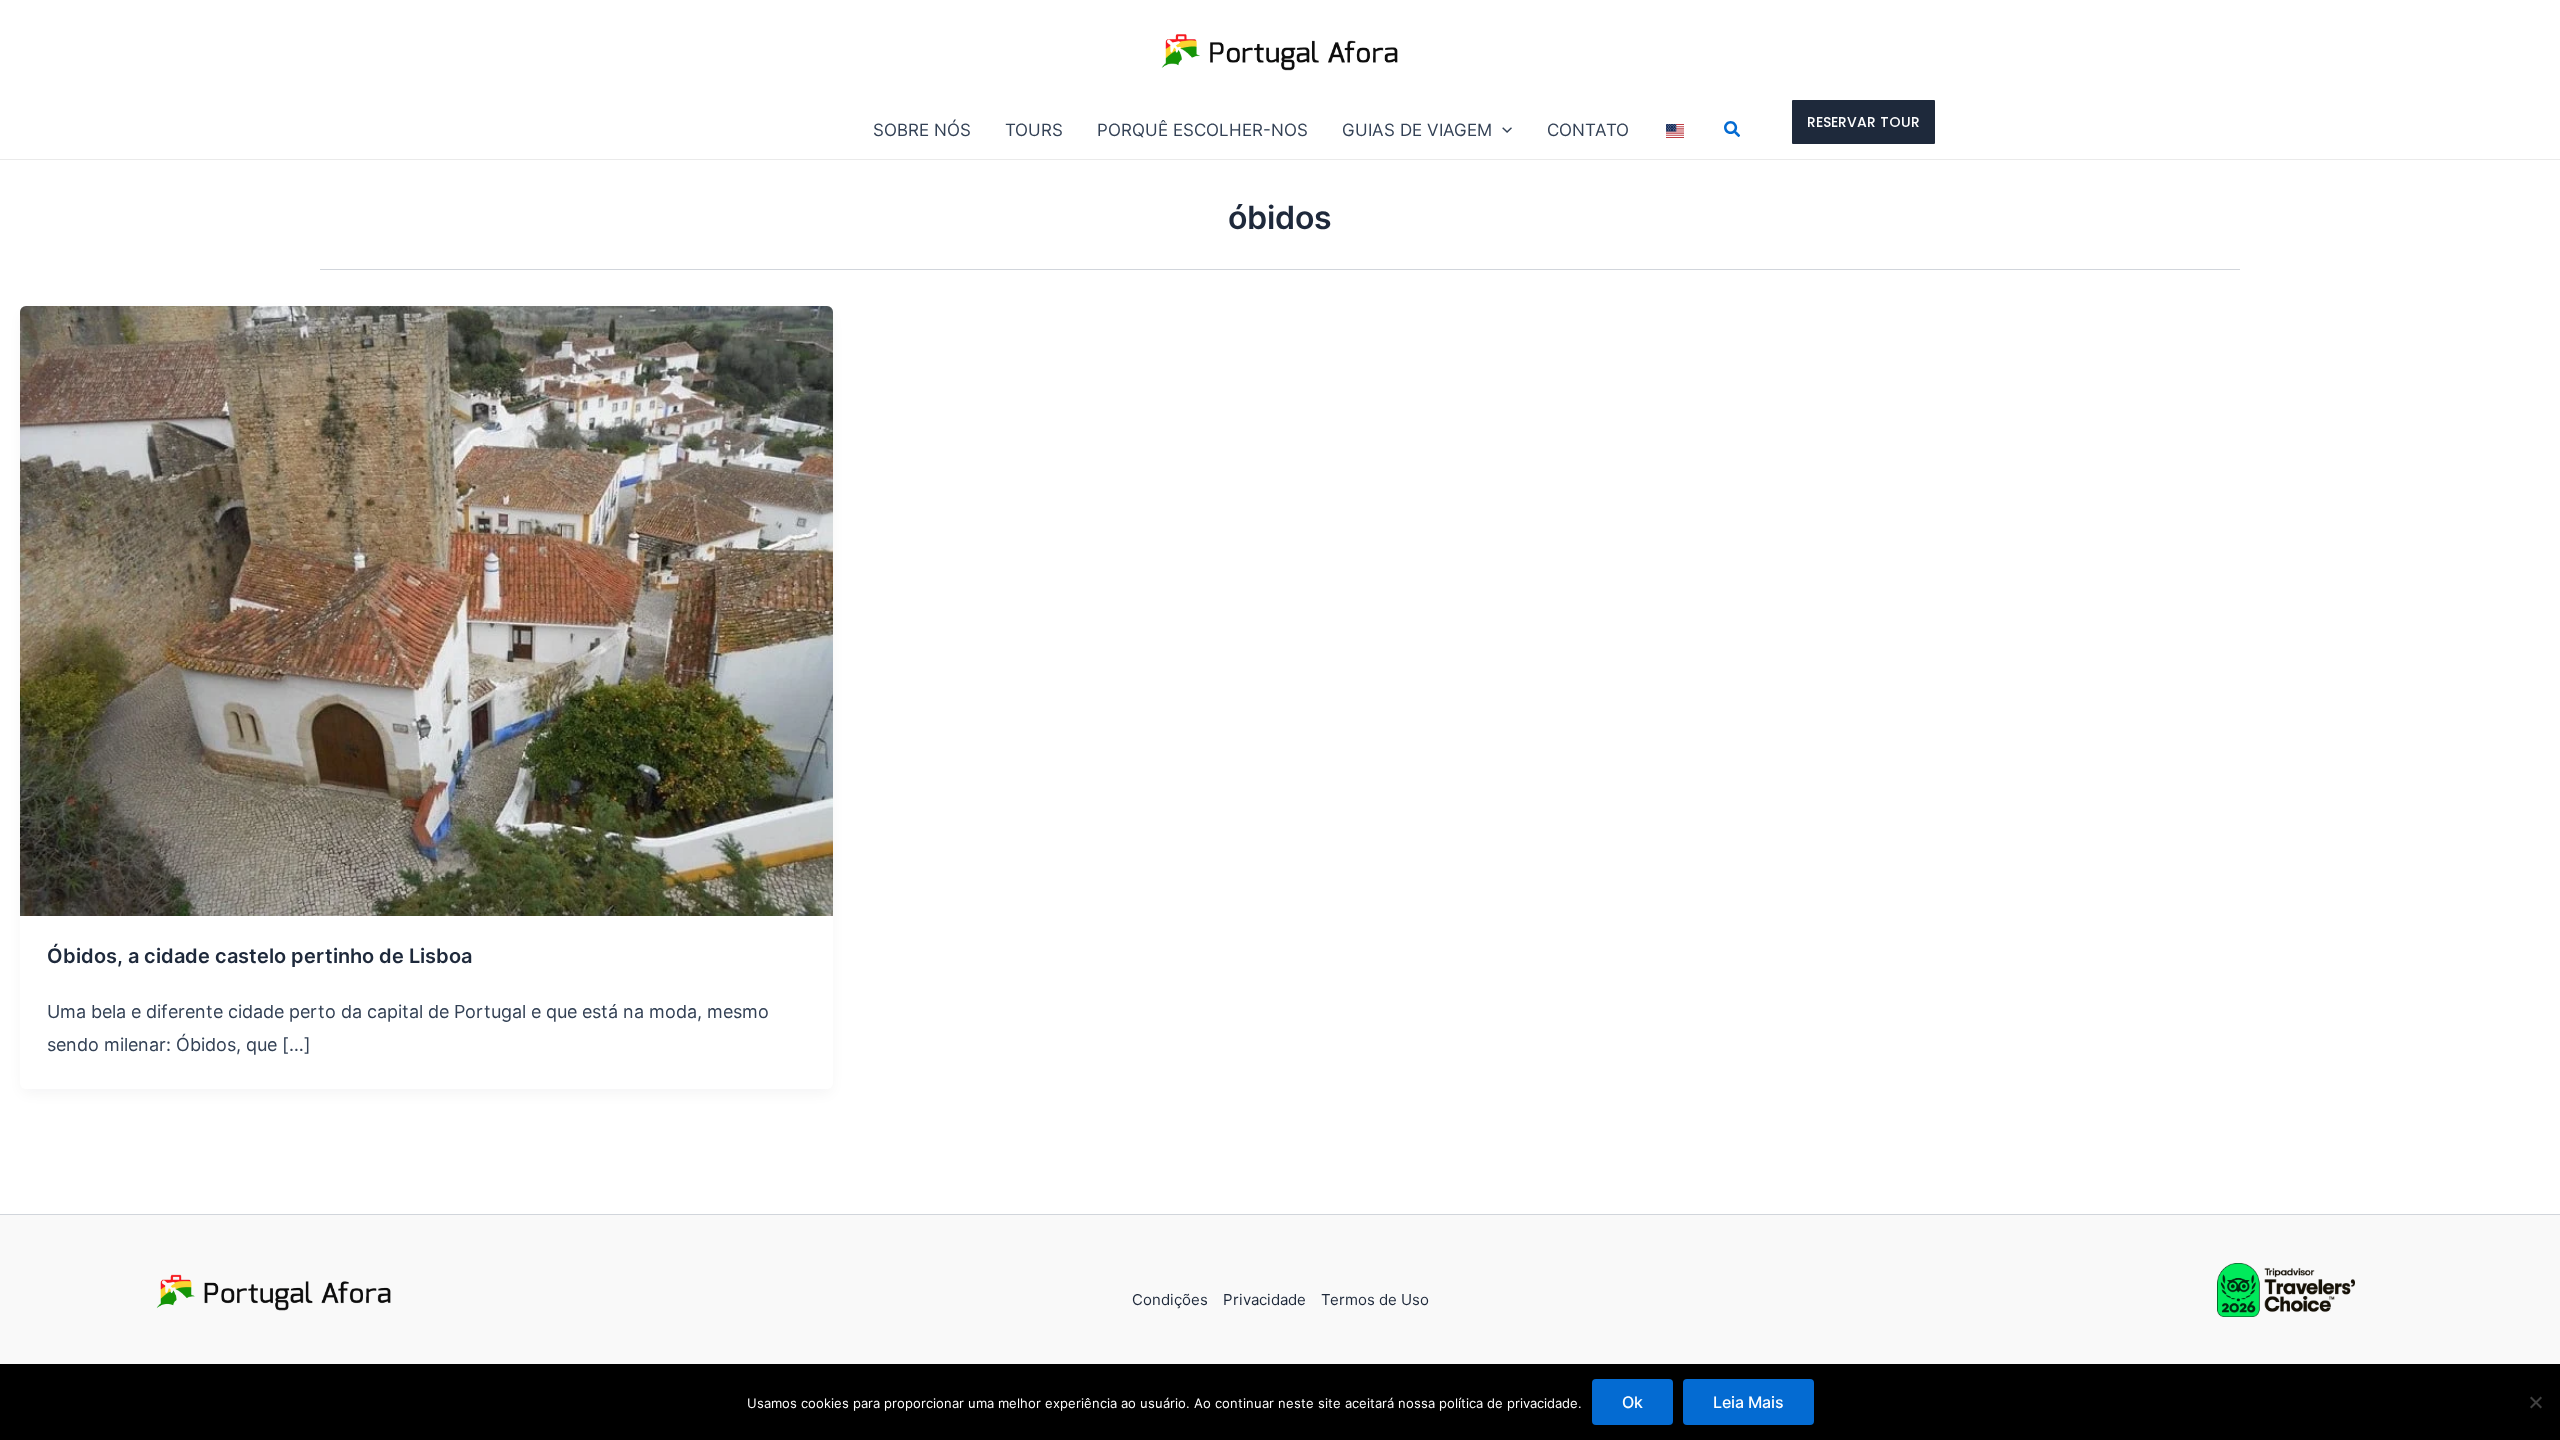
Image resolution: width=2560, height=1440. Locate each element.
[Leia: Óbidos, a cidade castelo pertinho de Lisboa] (426, 609)
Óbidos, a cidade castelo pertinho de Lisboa (259, 956)
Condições (1170, 1299)
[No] (2535, 1402)
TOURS (1034, 130)
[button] (1502, 130)
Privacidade (1264, 1299)
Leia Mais (1748, 1402)
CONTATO (1588, 130)
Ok (1632, 1402)
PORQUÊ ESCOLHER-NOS (1202, 130)
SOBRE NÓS (922, 130)
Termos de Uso (1375, 1299)
